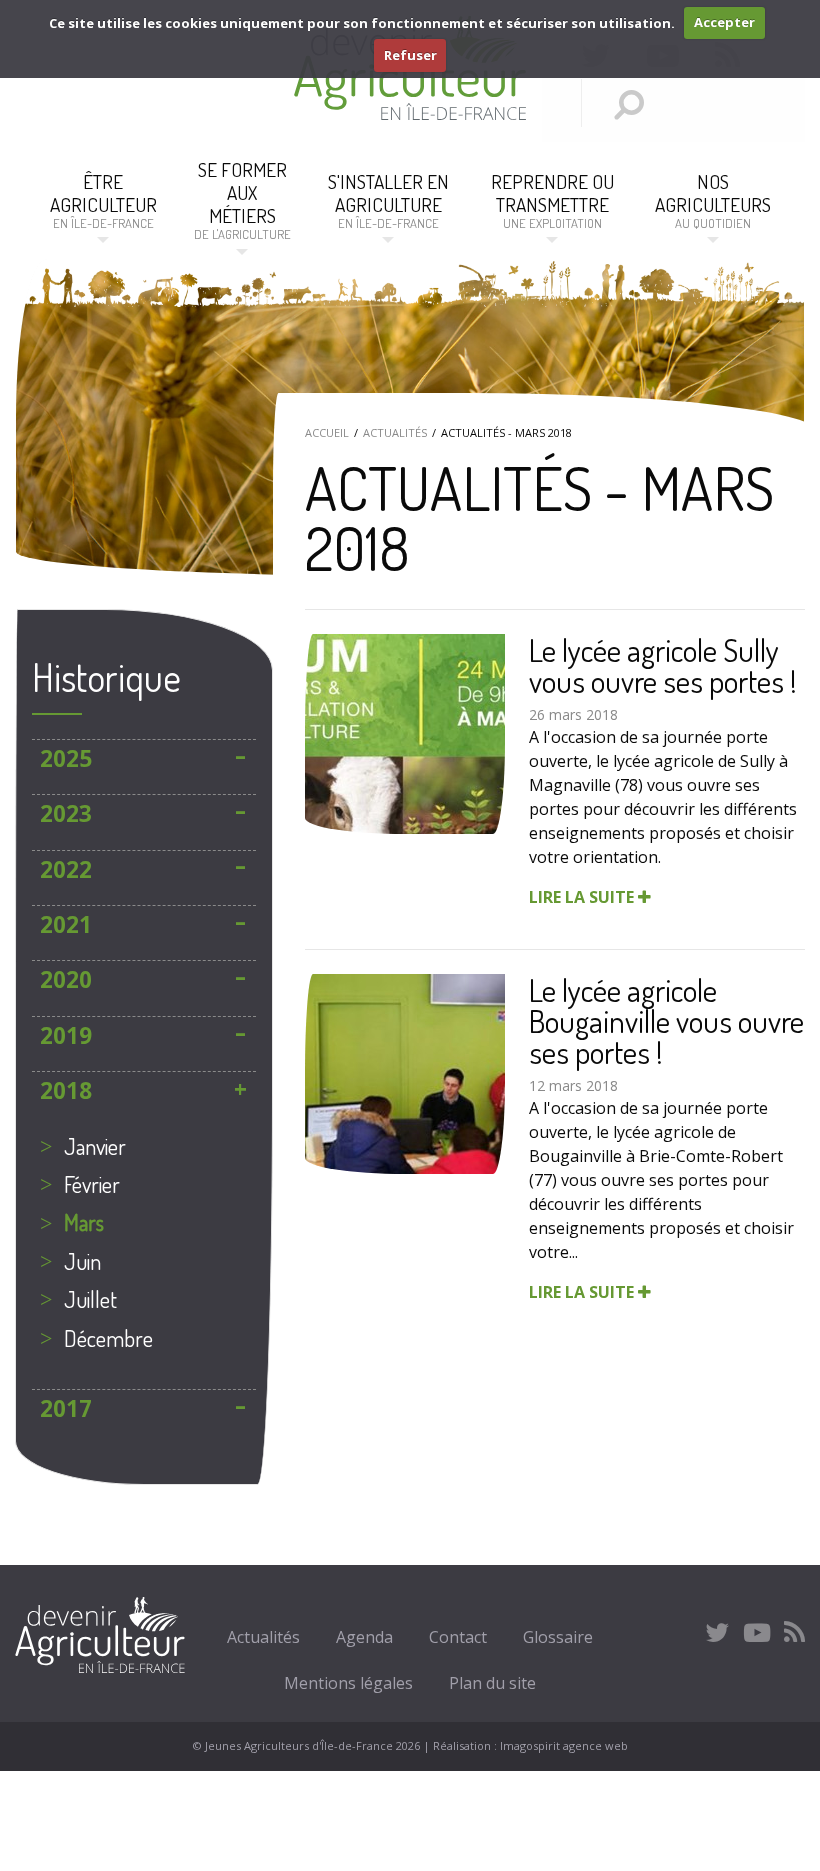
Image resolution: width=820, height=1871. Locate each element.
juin (82, 1261)
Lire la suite (583, 897)
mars (84, 1222)
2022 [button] (66, 869)
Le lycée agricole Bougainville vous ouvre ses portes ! (666, 1020)
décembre (108, 1338)
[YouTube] (757, 1632)
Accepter (724, 22)
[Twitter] (717, 1632)
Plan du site (492, 1683)
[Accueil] (410, 114)
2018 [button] (66, 1090)
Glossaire (558, 1637)
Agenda (364, 1637)
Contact (458, 1637)
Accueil (327, 432)
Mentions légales (348, 1683)
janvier (95, 1146)
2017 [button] (66, 1408)
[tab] (144, 758)
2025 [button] (66, 758)
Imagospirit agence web (564, 1745)
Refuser (410, 55)
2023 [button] (66, 813)
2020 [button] (66, 979)
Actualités (395, 432)
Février (92, 1184)
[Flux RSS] (794, 1632)
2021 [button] (66, 924)
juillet (90, 1299)
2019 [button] (66, 1035)
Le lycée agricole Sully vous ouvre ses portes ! (663, 665)
